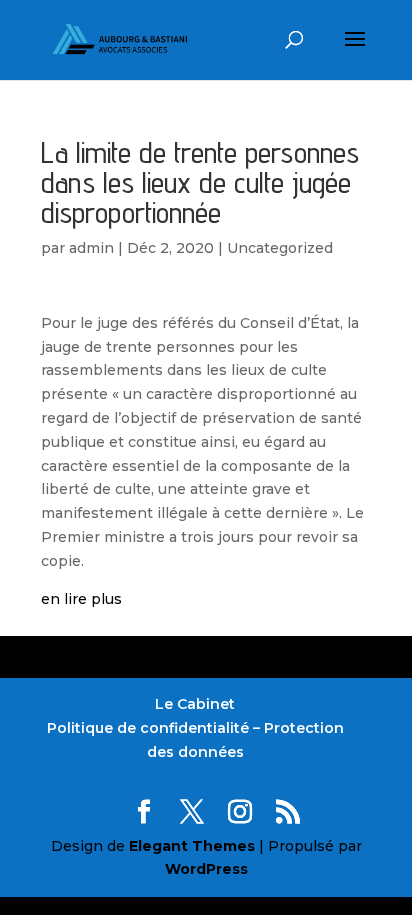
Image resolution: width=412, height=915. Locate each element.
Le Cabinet (195, 704)
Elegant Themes (192, 846)
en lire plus (81, 599)
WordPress (206, 869)
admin (91, 248)
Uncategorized (280, 248)
